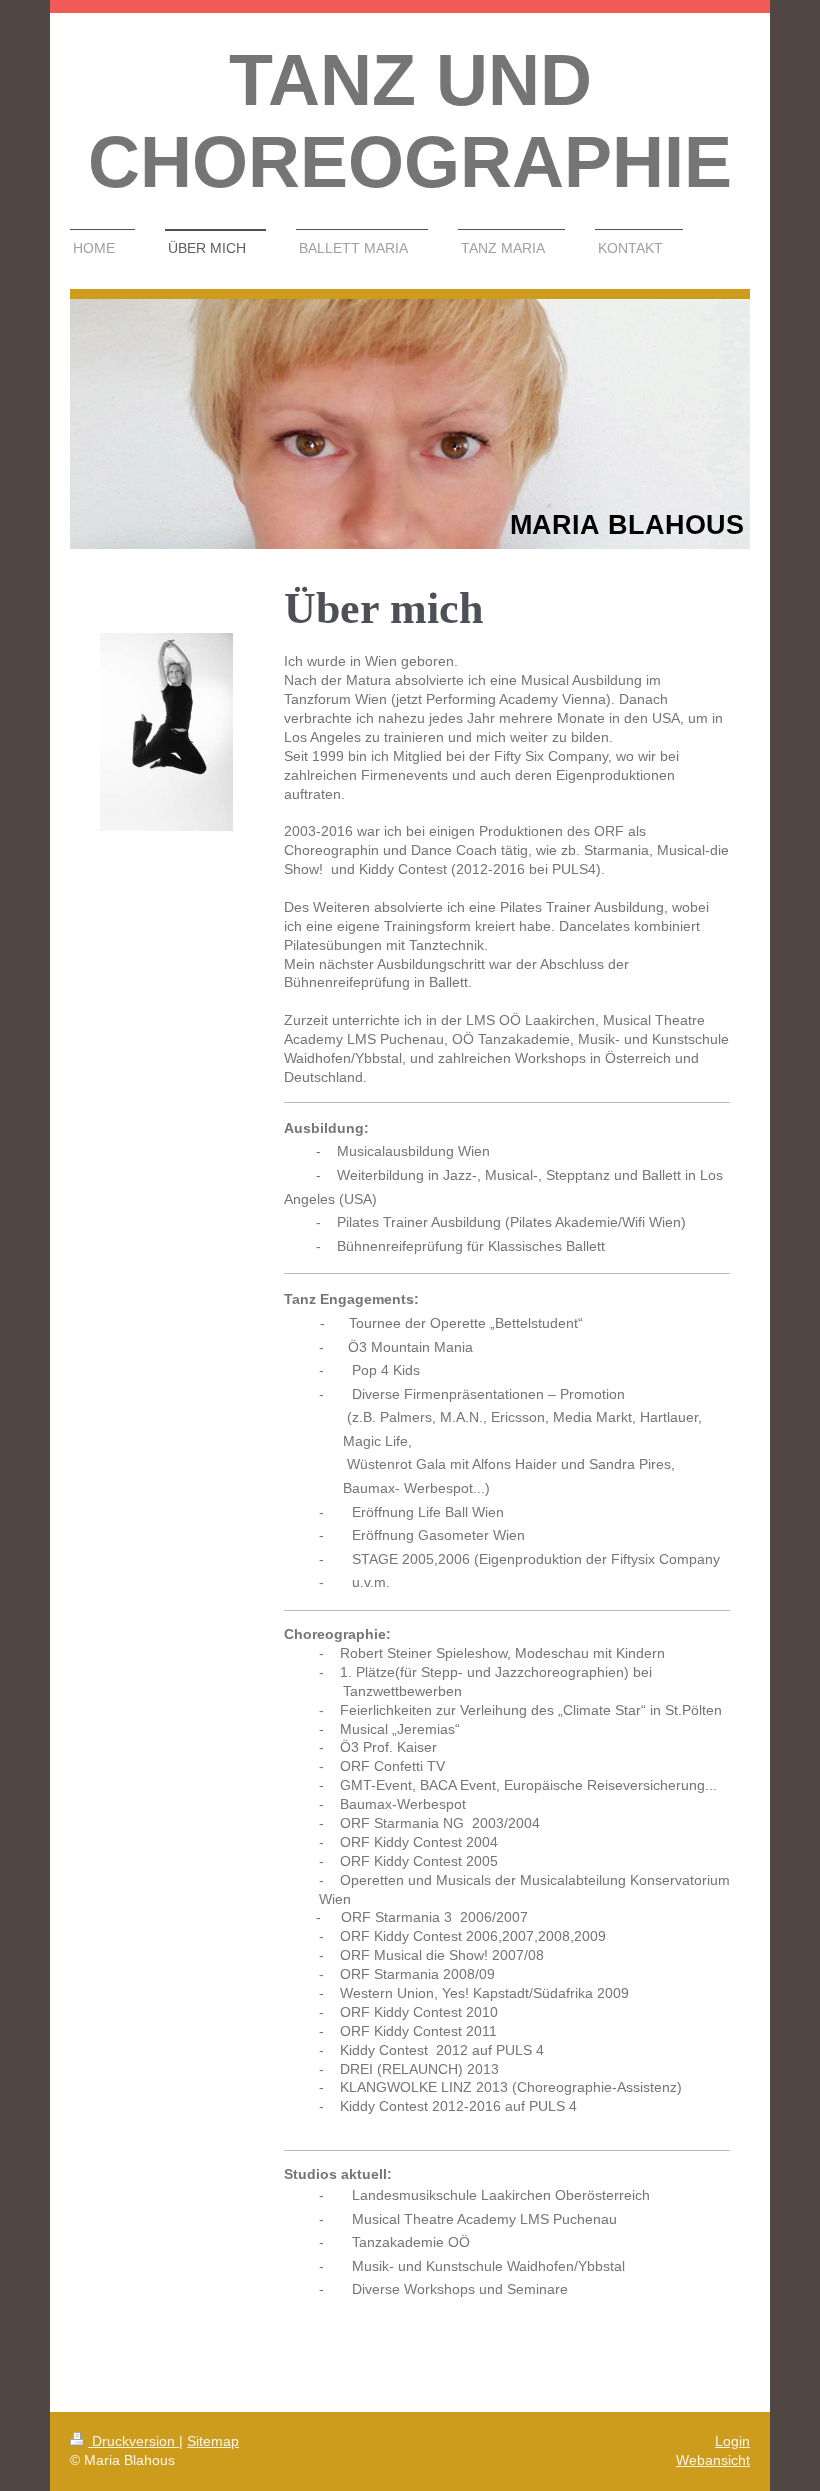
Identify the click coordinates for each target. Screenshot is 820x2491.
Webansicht (713, 2460)
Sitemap (213, 2441)
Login (732, 2441)
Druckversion (133, 2441)
